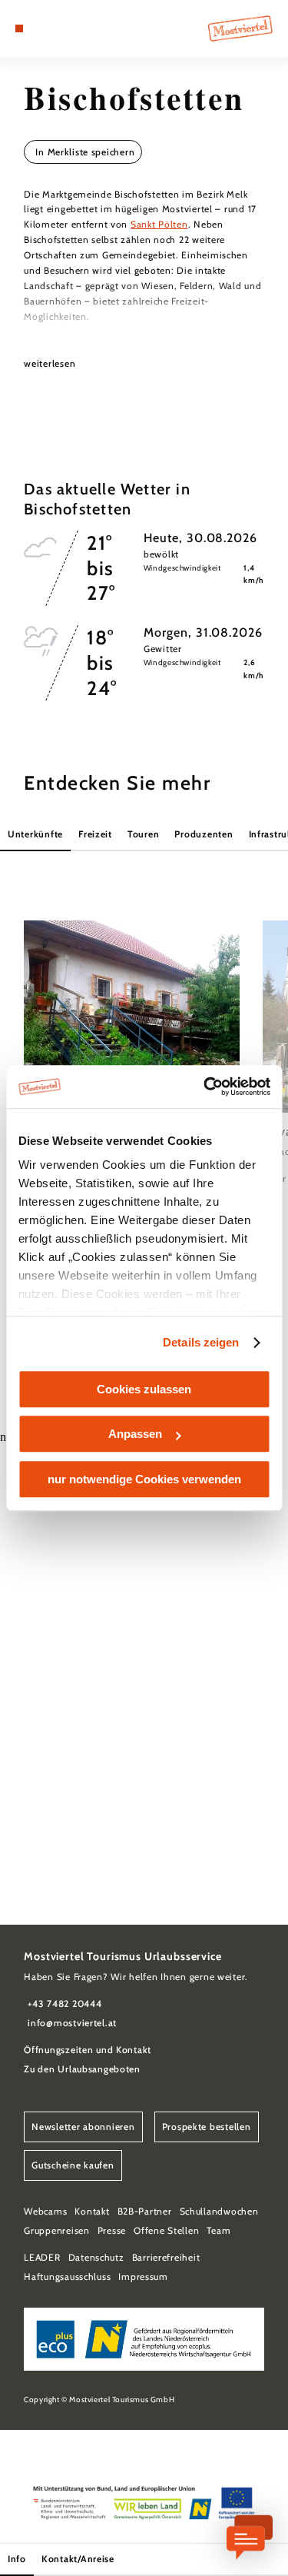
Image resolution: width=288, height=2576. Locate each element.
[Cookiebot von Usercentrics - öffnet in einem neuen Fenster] (205, 1087)
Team (218, 2230)
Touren (143, 834)
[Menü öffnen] (19, 28)
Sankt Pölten (159, 224)
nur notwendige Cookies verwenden (144, 1479)
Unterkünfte (35, 834)
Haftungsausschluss (67, 2276)
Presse (112, 2230)
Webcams (45, 2211)
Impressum (143, 2276)
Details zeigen (201, 1342)
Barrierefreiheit (166, 2257)
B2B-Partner (145, 2211)
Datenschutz (96, 2257)
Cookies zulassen (144, 1389)
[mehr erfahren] (132, 1053)
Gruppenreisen (56, 2230)
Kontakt (92, 2211)
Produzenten (204, 834)
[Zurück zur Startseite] (240, 28)
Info (17, 2559)
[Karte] (42, 28)
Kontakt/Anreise (78, 2559)
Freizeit (95, 834)
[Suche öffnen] (66, 28)
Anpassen (135, 1434)
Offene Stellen (166, 2230)
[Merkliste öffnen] (54, 28)
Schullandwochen (219, 2211)
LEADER (42, 2257)
